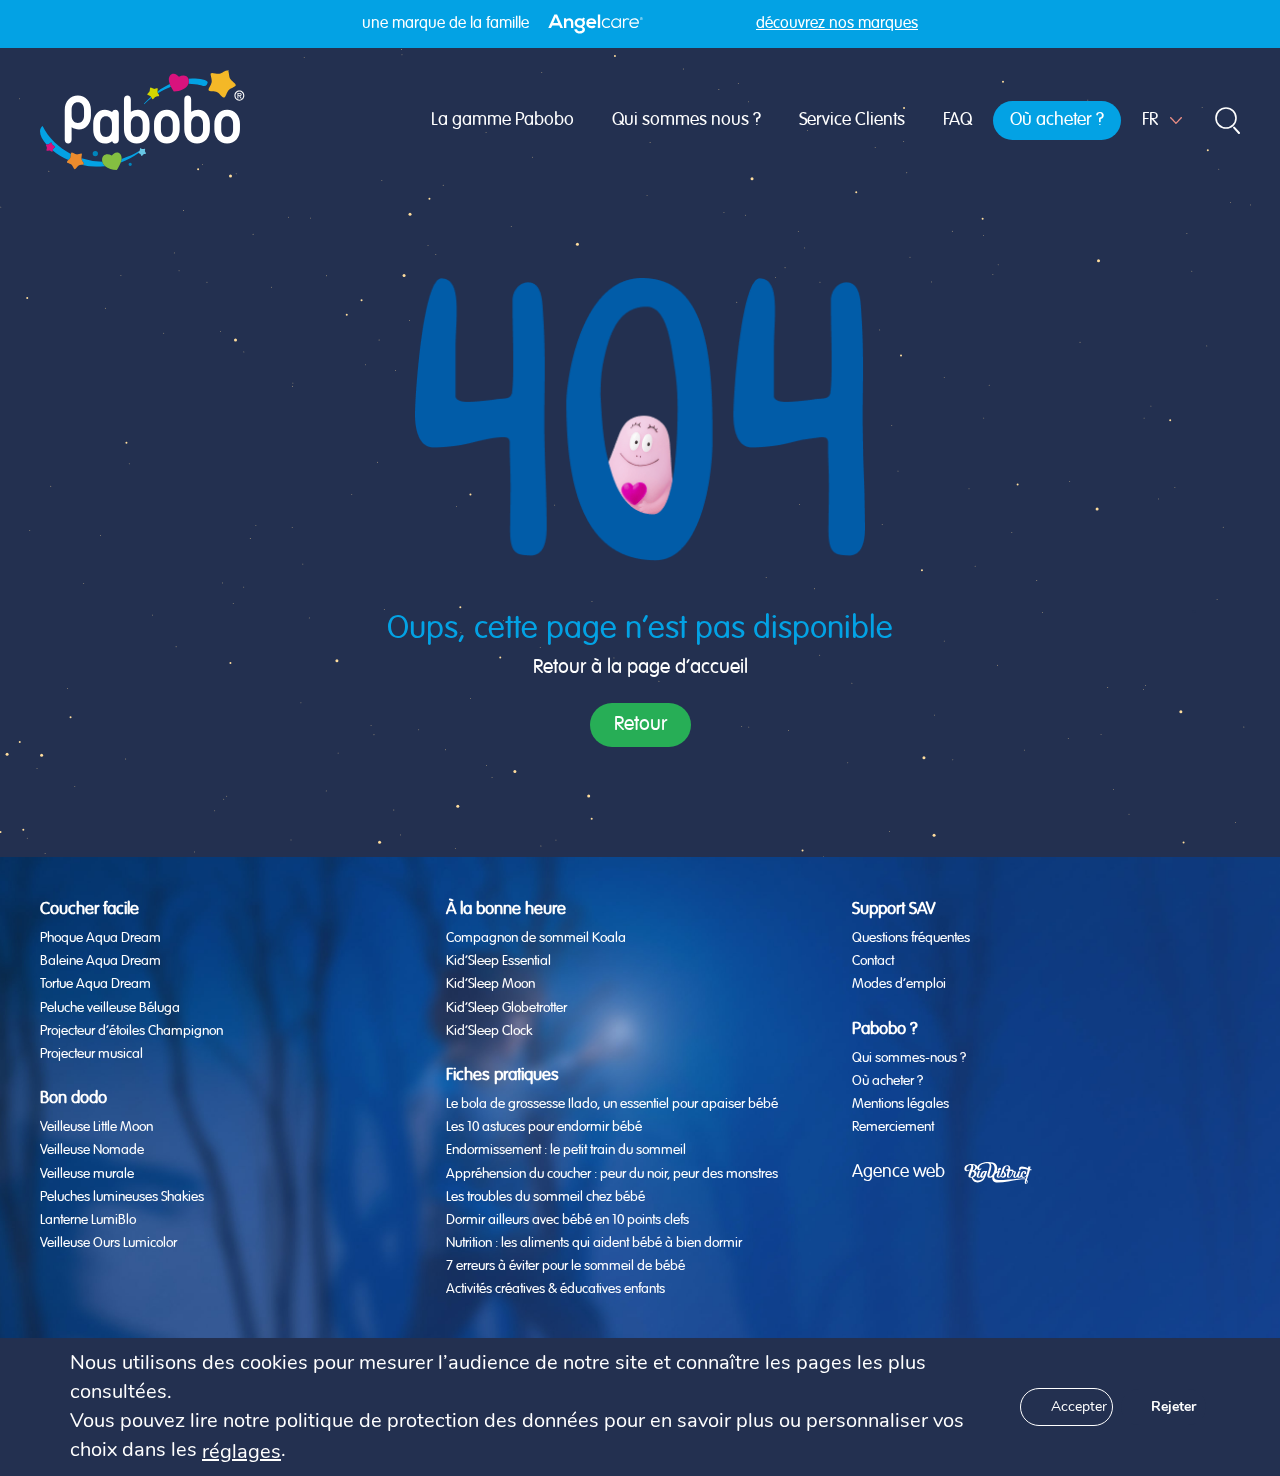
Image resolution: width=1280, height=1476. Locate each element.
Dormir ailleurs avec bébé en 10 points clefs (567, 1220)
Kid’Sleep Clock (489, 1031)
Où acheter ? (1057, 120)
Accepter (1079, 1406)
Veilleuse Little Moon (96, 1127)
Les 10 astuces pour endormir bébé (544, 1127)
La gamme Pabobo (502, 120)
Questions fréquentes (911, 938)
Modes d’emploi (899, 984)
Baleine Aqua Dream (100, 961)
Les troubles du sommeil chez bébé (545, 1197)
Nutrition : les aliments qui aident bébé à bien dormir (594, 1243)
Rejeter (1173, 1406)
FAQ (957, 120)
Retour (640, 724)
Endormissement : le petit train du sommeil (566, 1150)
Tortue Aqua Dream (95, 984)
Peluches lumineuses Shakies (122, 1197)
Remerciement (893, 1127)
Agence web (898, 1172)
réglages (241, 1451)
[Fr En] (1162, 120)
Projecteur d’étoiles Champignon (131, 1031)
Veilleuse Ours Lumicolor (108, 1243)
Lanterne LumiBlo (88, 1220)
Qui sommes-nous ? (909, 1058)
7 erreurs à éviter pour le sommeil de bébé (565, 1266)
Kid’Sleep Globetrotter (506, 1008)
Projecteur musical (91, 1054)
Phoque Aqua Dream (100, 938)
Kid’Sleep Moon (490, 984)
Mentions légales (900, 1104)
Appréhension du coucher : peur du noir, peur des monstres (612, 1174)
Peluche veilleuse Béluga (110, 1008)
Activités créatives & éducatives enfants (555, 1289)
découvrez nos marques (837, 24)
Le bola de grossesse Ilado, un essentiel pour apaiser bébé (612, 1104)
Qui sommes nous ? (686, 120)
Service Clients (852, 120)
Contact (873, 961)
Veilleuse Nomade (92, 1150)
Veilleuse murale (87, 1174)
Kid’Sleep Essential (498, 961)
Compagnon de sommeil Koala (536, 938)
